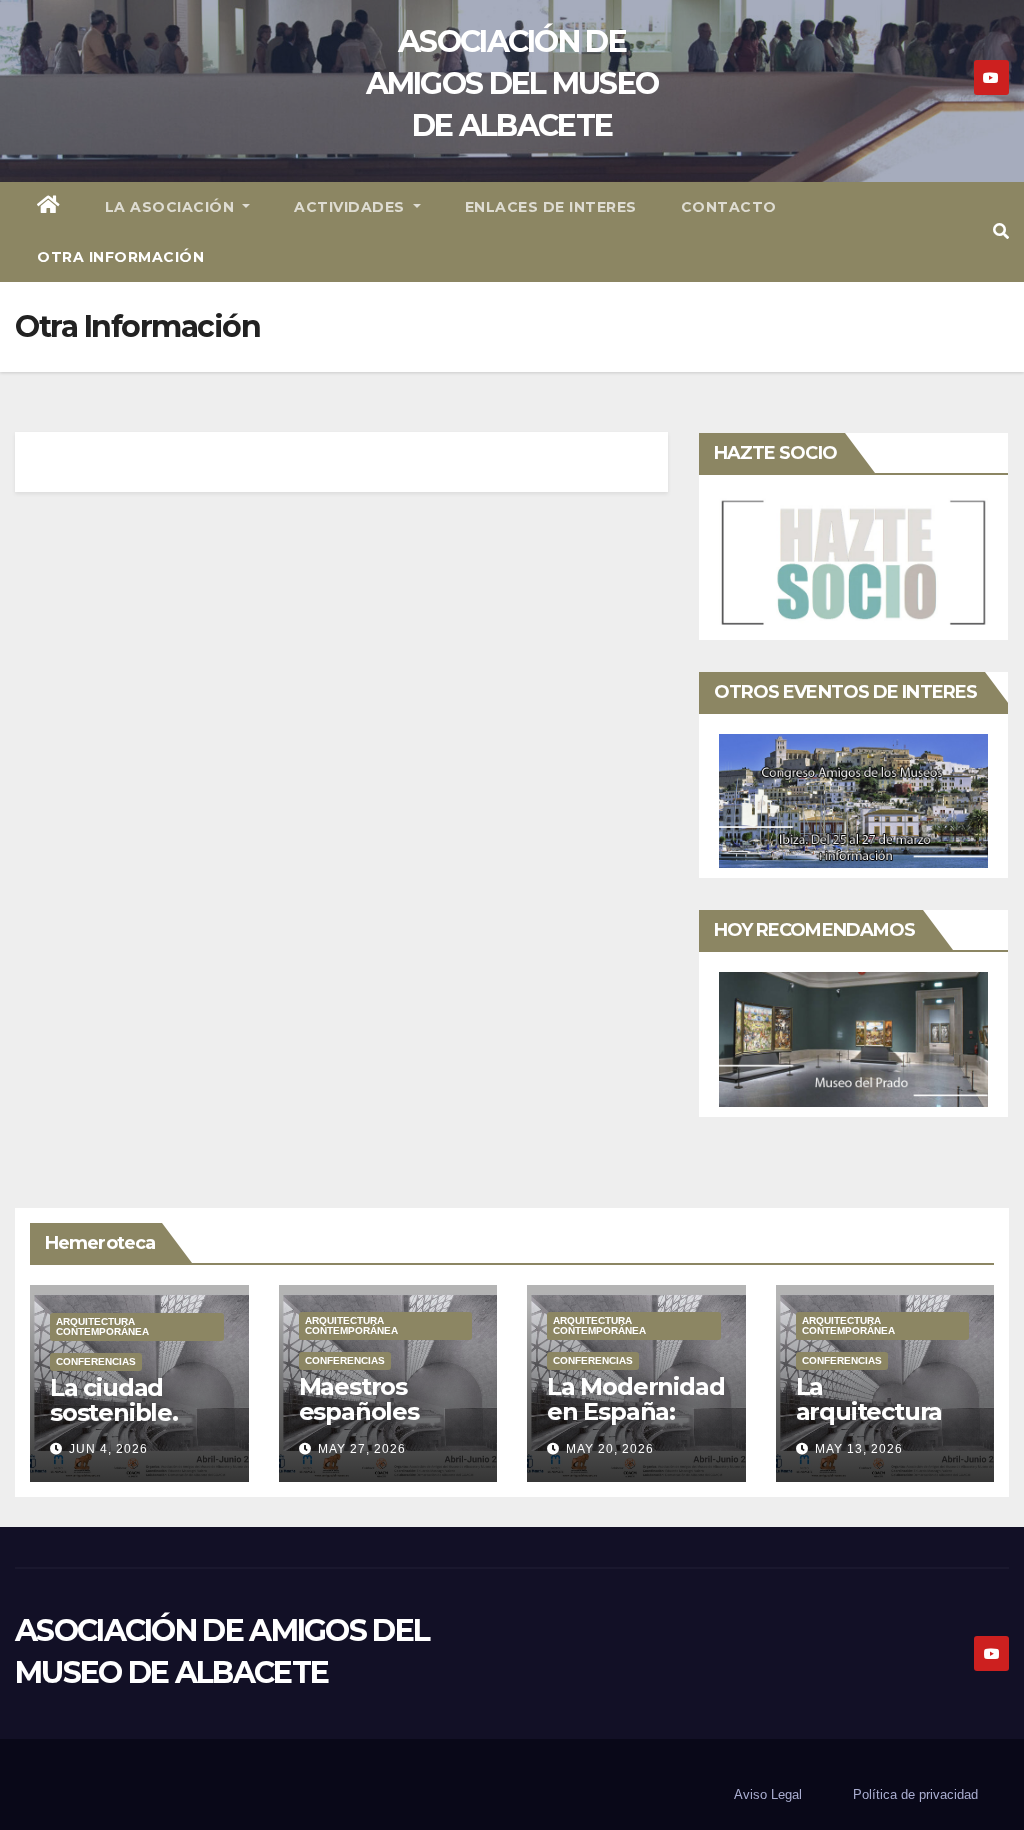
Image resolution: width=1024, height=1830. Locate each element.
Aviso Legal (768, 1794)
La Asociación (172, 207)
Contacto (729, 207)
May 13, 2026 (859, 1449)
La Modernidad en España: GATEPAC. (635, 1411)
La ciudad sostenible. (114, 1400)
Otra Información (120, 257)
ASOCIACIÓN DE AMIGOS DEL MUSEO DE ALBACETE (512, 83)
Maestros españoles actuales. (359, 1411)
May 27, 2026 (362, 1449)
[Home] (49, 207)
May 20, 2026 (610, 1449)
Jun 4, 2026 (108, 1449)
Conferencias (96, 1361)
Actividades (351, 207)
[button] (1001, 231)
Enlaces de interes (551, 207)
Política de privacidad (915, 1794)
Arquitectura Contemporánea (102, 1326)
